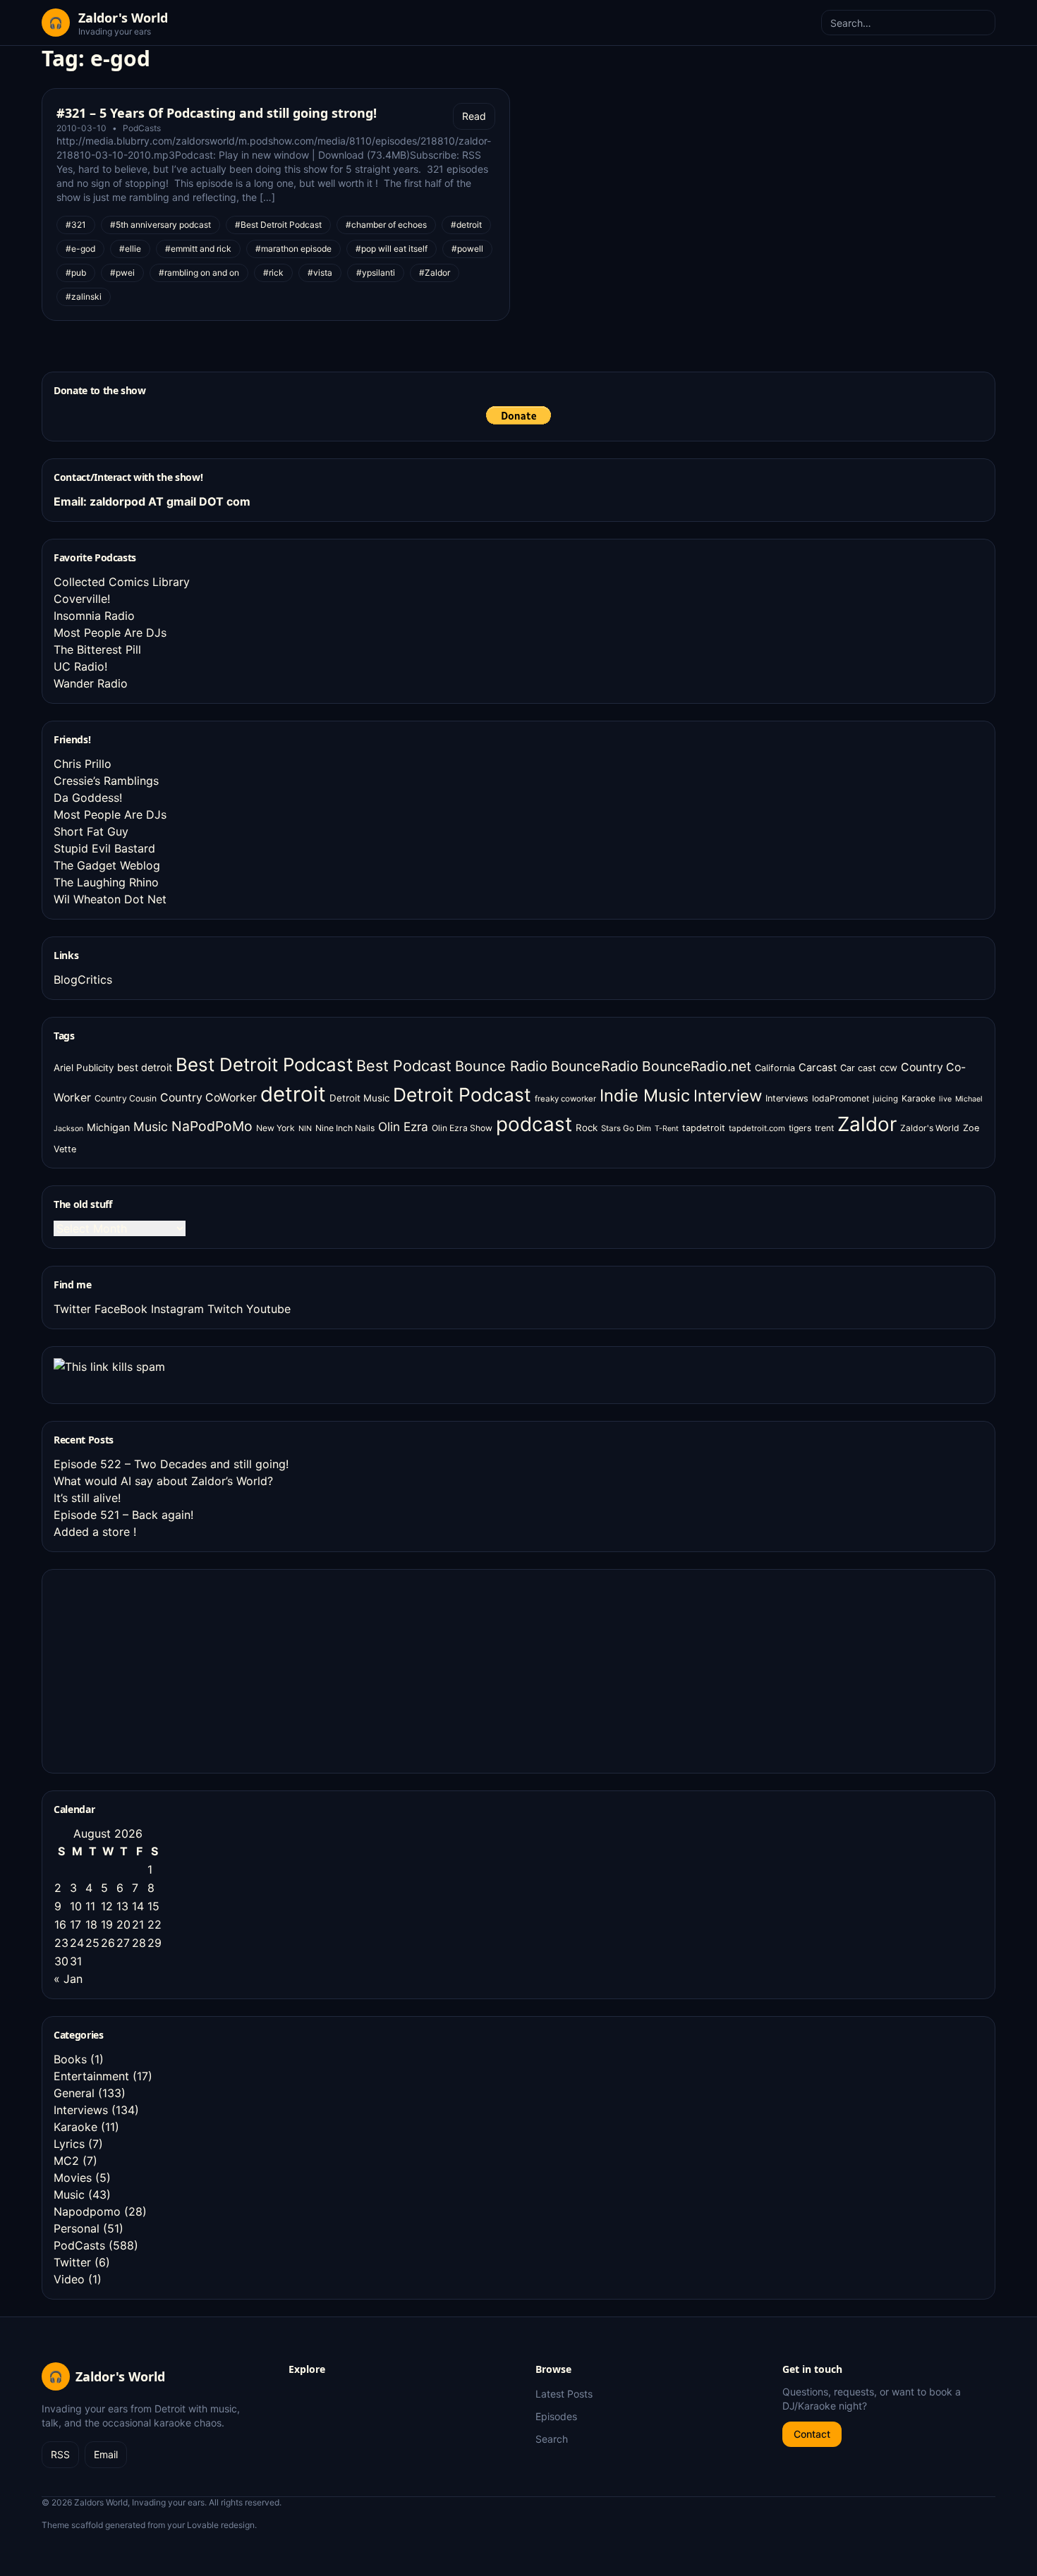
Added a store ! (95, 1532)
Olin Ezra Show (462, 1128)
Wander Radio (91, 683)
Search (552, 2439)
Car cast (858, 1068)
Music (151, 1127)
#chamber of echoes (386, 225)
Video (69, 2279)
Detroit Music (359, 1098)
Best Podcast (404, 1066)
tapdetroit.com (757, 1128)
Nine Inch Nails (345, 1128)
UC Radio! (80, 666)
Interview (728, 1095)
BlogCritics (83, 979)
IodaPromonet (841, 1098)
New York (275, 1128)
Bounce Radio (501, 1066)
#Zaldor (435, 273)
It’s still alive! (87, 1498)
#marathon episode (293, 249)
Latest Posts (564, 2394)
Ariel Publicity (84, 1068)
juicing (885, 1099)
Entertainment (91, 2076)
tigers (800, 1128)
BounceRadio (595, 1066)
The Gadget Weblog (107, 865)
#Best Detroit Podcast (278, 225)
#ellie (130, 249)
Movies (73, 2178)
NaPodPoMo (212, 1126)
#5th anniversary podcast (160, 225)
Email (106, 2454)
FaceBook (121, 1309)
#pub (76, 273)
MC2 (66, 2161)
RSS (60, 2454)
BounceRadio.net (697, 1066)
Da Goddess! (88, 798)
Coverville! (82, 599)
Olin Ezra (403, 1127)
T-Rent (667, 1129)
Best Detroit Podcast (264, 1064)
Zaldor (867, 1124)
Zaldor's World (930, 1128)
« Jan (68, 1979)
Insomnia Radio (94, 616)
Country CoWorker (208, 1098)
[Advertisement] (159, 1669)
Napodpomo (87, 2211)
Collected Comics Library (122, 582)
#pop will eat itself (392, 249)
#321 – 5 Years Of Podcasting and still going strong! (217, 113)
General (74, 2093)
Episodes (556, 2416)
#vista (320, 273)
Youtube (268, 1309)
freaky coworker (565, 1099)
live (945, 1099)
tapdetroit (704, 1128)
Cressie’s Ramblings (106, 781)
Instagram (177, 1309)
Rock (587, 1128)
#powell (467, 249)
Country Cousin (126, 1098)
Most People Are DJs (110, 633)
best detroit (145, 1067)
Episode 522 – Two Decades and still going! (171, 1464)
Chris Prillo (83, 764)
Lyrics (69, 2144)
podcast (534, 1124)
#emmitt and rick (198, 249)
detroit (293, 1094)
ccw (889, 1068)
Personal (77, 2228)
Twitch (225, 1309)
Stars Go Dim (626, 1128)
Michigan (108, 1127)
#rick (273, 273)
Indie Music (645, 1095)
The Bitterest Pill (97, 649)
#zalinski (84, 297)
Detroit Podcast (462, 1094)
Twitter (72, 1309)
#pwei (122, 273)
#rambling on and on (199, 273)
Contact (812, 2434)
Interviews (787, 1098)
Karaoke (918, 1098)
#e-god (80, 249)
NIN (305, 1129)
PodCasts (142, 128)
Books (70, 2059)
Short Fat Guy (91, 831)
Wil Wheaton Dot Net (110, 899)
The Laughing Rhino (106, 882)
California (775, 1068)
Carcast (818, 1068)
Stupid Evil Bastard (104, 848)
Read (474, 116)
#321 (76, 225)
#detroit (466, 225)
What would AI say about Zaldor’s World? (163, 1481)
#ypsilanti (376, 273)
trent (824, 1128)
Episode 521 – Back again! (123, 1515)
